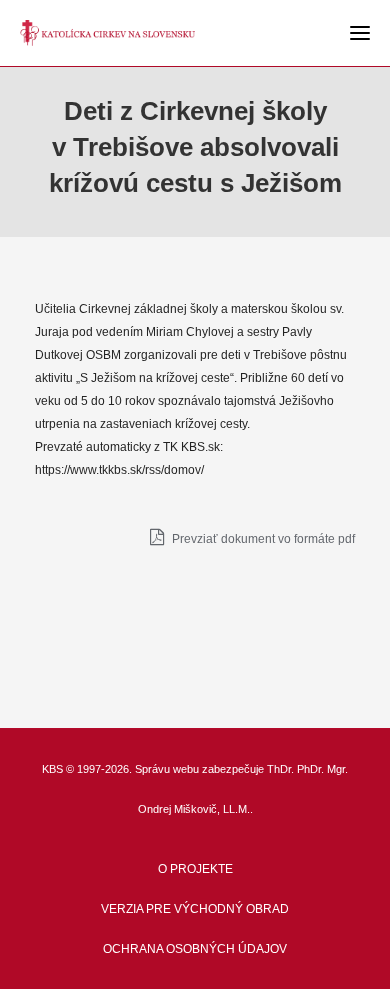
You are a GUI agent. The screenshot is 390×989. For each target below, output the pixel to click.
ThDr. (280, 769)
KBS (52, 769)
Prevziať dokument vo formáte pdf (262, 539)
